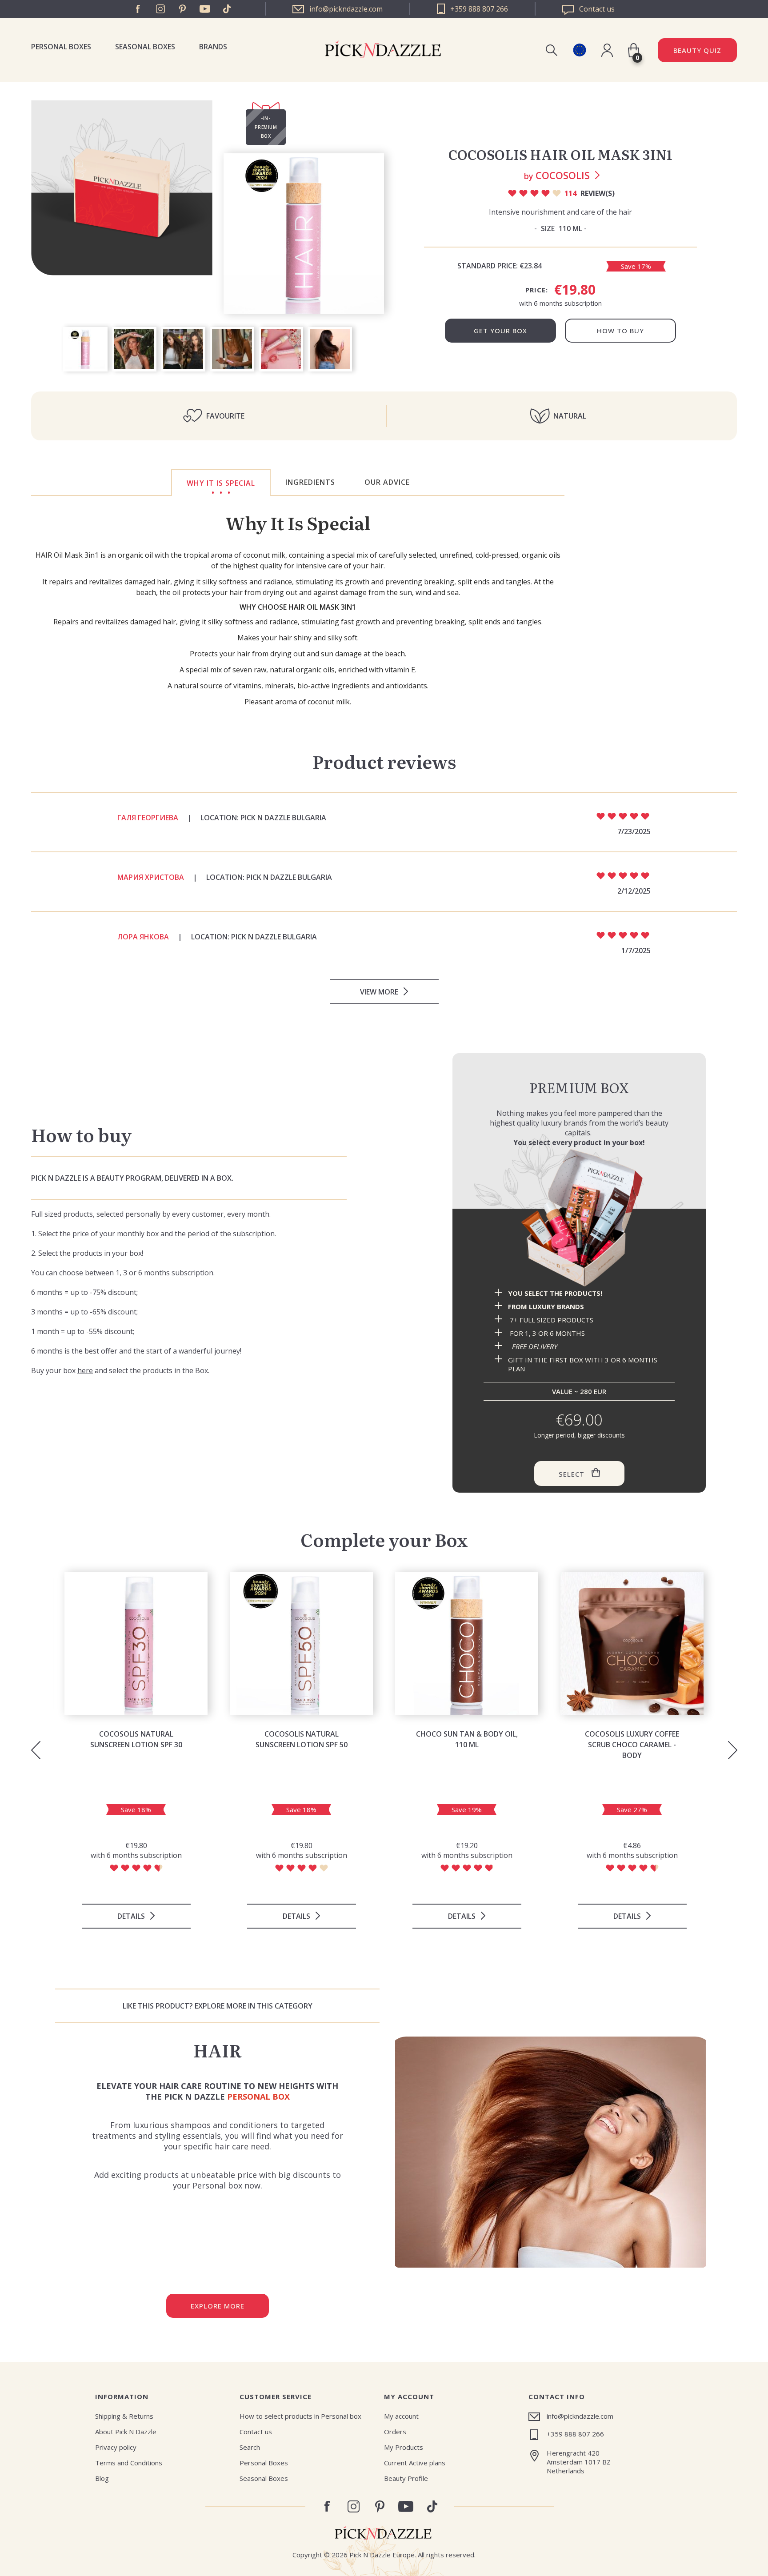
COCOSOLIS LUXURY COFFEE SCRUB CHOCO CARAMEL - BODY (632, 1745)
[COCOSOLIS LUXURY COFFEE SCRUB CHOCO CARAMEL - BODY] (632, 1644)
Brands (213, 47)
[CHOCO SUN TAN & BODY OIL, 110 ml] (467, 1644)
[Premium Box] (579, 1217)
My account (401, 2416)
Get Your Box (500, 331)
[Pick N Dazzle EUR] (579, 50)
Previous (36, 1750)
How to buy (620, 331)
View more (379, 992)
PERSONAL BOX (258, 2097)
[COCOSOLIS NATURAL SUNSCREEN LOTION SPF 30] (136, 1644)
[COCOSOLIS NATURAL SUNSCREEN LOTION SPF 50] (301, 1644)
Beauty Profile (406, 2478)
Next (732, 1750)
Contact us (256, 2432)
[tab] (221, 483)
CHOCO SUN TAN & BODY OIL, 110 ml (467, 1739)
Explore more (218, 2306)
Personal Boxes (61, 47)
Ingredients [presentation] (310, 482)
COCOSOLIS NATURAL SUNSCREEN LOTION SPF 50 (302, 1739)
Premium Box (579, 1087)
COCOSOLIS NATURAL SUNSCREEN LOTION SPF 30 (136, 1739)
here (85, 1370)
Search (250, 2447)
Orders (395, 2432)
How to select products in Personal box (300, 2416)
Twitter (227, 9)
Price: (537, 290)
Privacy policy (116, 2447)
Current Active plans (415, 2463)
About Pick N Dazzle (126, 2432)
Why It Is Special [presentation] (221, 483)
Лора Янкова (143, 937)
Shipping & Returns (124, 2416)
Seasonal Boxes (145, 47)
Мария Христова (151, 877)
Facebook (138, 9)
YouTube (205, 9)
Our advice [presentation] (387, 482)
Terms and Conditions (129, 2463)
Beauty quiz (697, 50)
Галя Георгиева (148, 818)
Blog (102, 2478)
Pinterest (183, 9)
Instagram (160, 9)
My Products (404, 2447)
